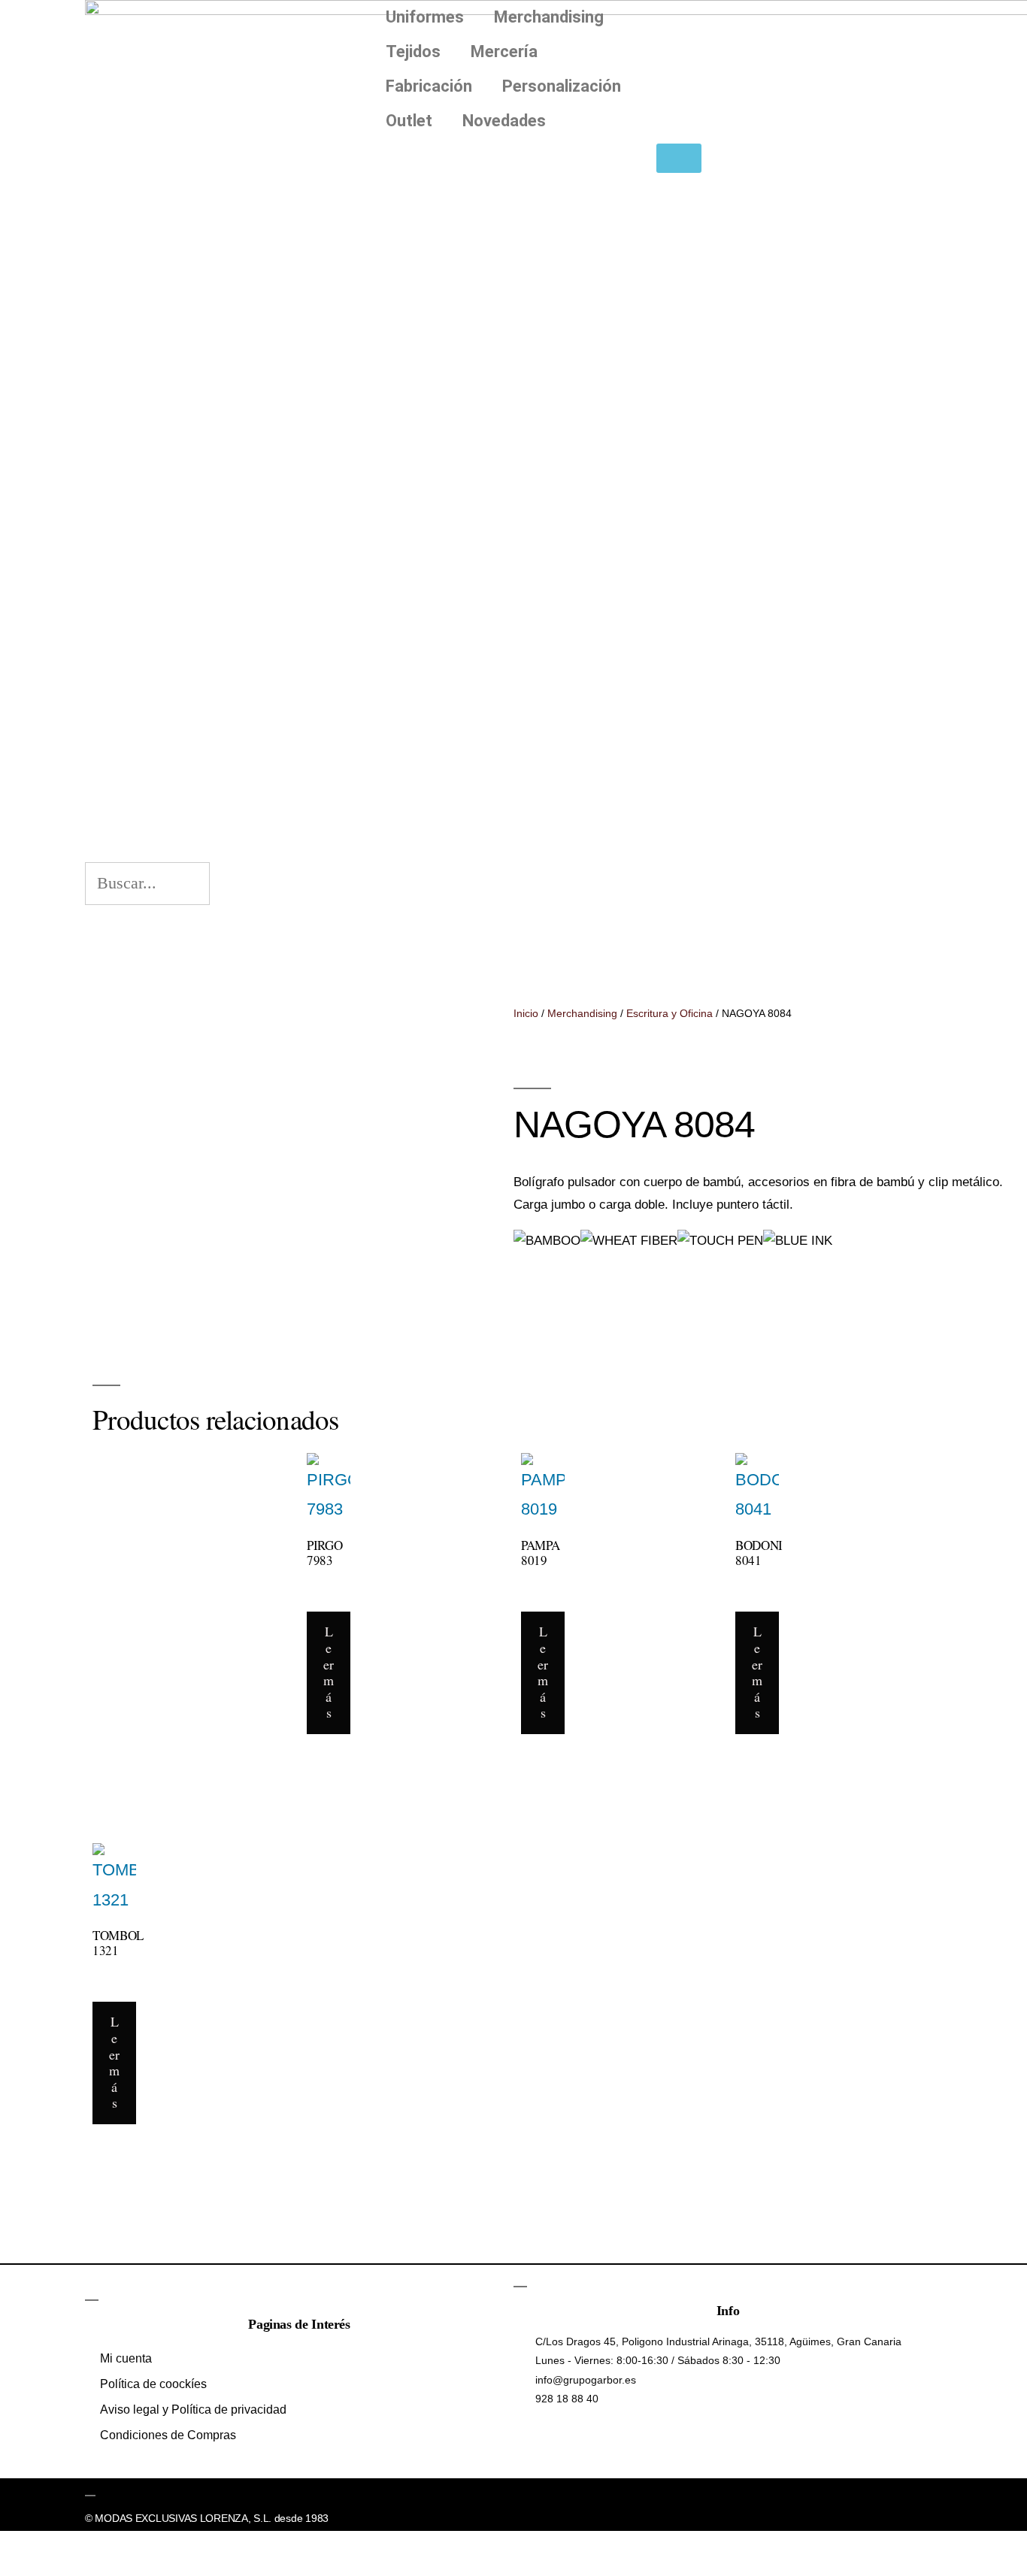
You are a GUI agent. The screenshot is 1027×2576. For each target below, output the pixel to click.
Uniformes (425, 17)
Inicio (526, 1013)
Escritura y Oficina (670, 1013)
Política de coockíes (153, 2384)
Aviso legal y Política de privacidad (193, 2410)
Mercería (504, 51)
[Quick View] (339, 1596)
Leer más (329, 1672)
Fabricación (429, 86)
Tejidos (413, 51)
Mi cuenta (126, 2358)
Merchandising (549, 17)
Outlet (409, 121)
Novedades (504, 121)
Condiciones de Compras (168, 2435)
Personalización (562, 86)
